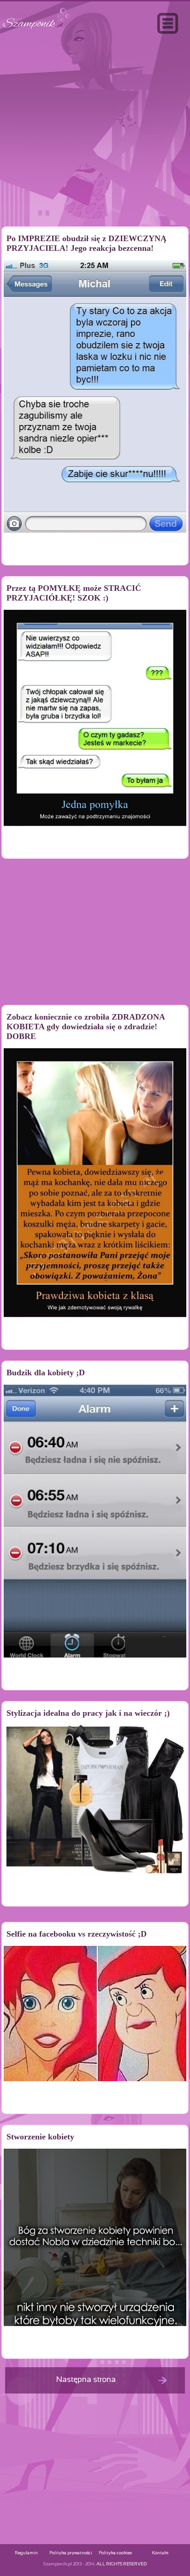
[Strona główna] (36, 29)
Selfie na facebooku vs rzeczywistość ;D (77, 1934)
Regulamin (26, 2553)
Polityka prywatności (71, 2553)
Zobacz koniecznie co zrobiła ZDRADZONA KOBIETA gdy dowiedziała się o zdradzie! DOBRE (86, 1027)
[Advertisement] (95, 150)
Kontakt (160, 2553)
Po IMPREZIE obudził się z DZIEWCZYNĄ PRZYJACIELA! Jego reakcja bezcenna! (86, 243)
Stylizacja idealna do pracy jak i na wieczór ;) (88, 1713)
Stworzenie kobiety (40, 2137)
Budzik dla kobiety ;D (46, 1373)
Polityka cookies (115, 2553)
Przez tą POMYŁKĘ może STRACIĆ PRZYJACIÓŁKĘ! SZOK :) (74, 593)
